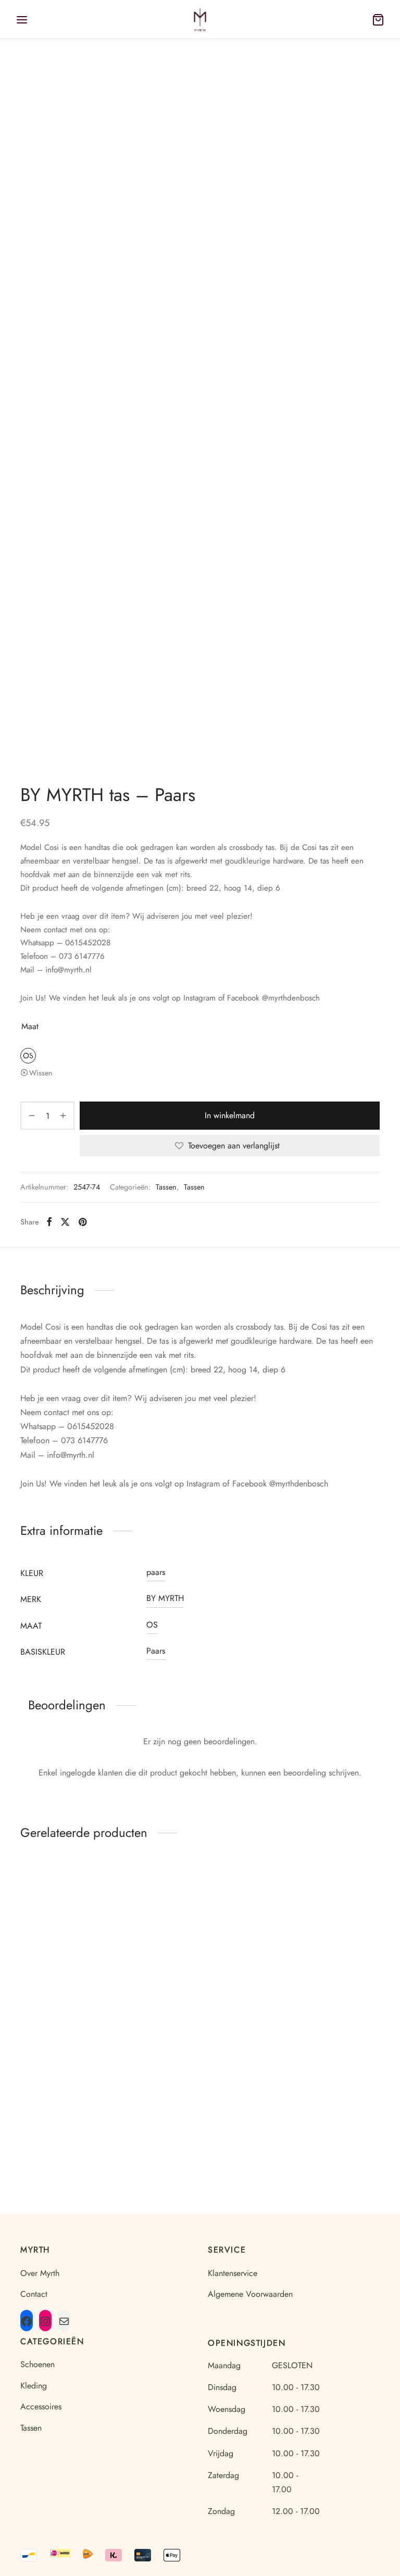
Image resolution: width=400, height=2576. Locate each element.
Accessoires (41, 2406)
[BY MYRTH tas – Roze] (200, 1919)
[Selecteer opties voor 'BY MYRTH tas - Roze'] (240, 1903)
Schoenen (37, 2364)
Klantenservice (233, 2273)
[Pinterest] (83, 1222)
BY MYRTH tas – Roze (200, 1987)
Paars (156, 1651)
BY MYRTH (165, 1598)
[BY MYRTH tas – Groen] (75, 1919)
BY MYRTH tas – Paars (75, 2151)
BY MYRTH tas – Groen (75, 1987)
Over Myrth (40, 2273)
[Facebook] (49, 1222)
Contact (34, 2294)
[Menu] (22, 20)
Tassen (166, 1187)
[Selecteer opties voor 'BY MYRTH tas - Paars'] (115, 2067)
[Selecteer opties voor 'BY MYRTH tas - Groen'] (115, 1903)
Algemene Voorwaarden (250, 2294)
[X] (65, 1222)
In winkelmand (230, 1115)
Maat (30, 1026)
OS (152, 1625)
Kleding (34, 2386)
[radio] (28, 1056)
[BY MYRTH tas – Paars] (75, 2083)
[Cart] (378, 20)
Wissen (41, 1073)
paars (156, 1572)
